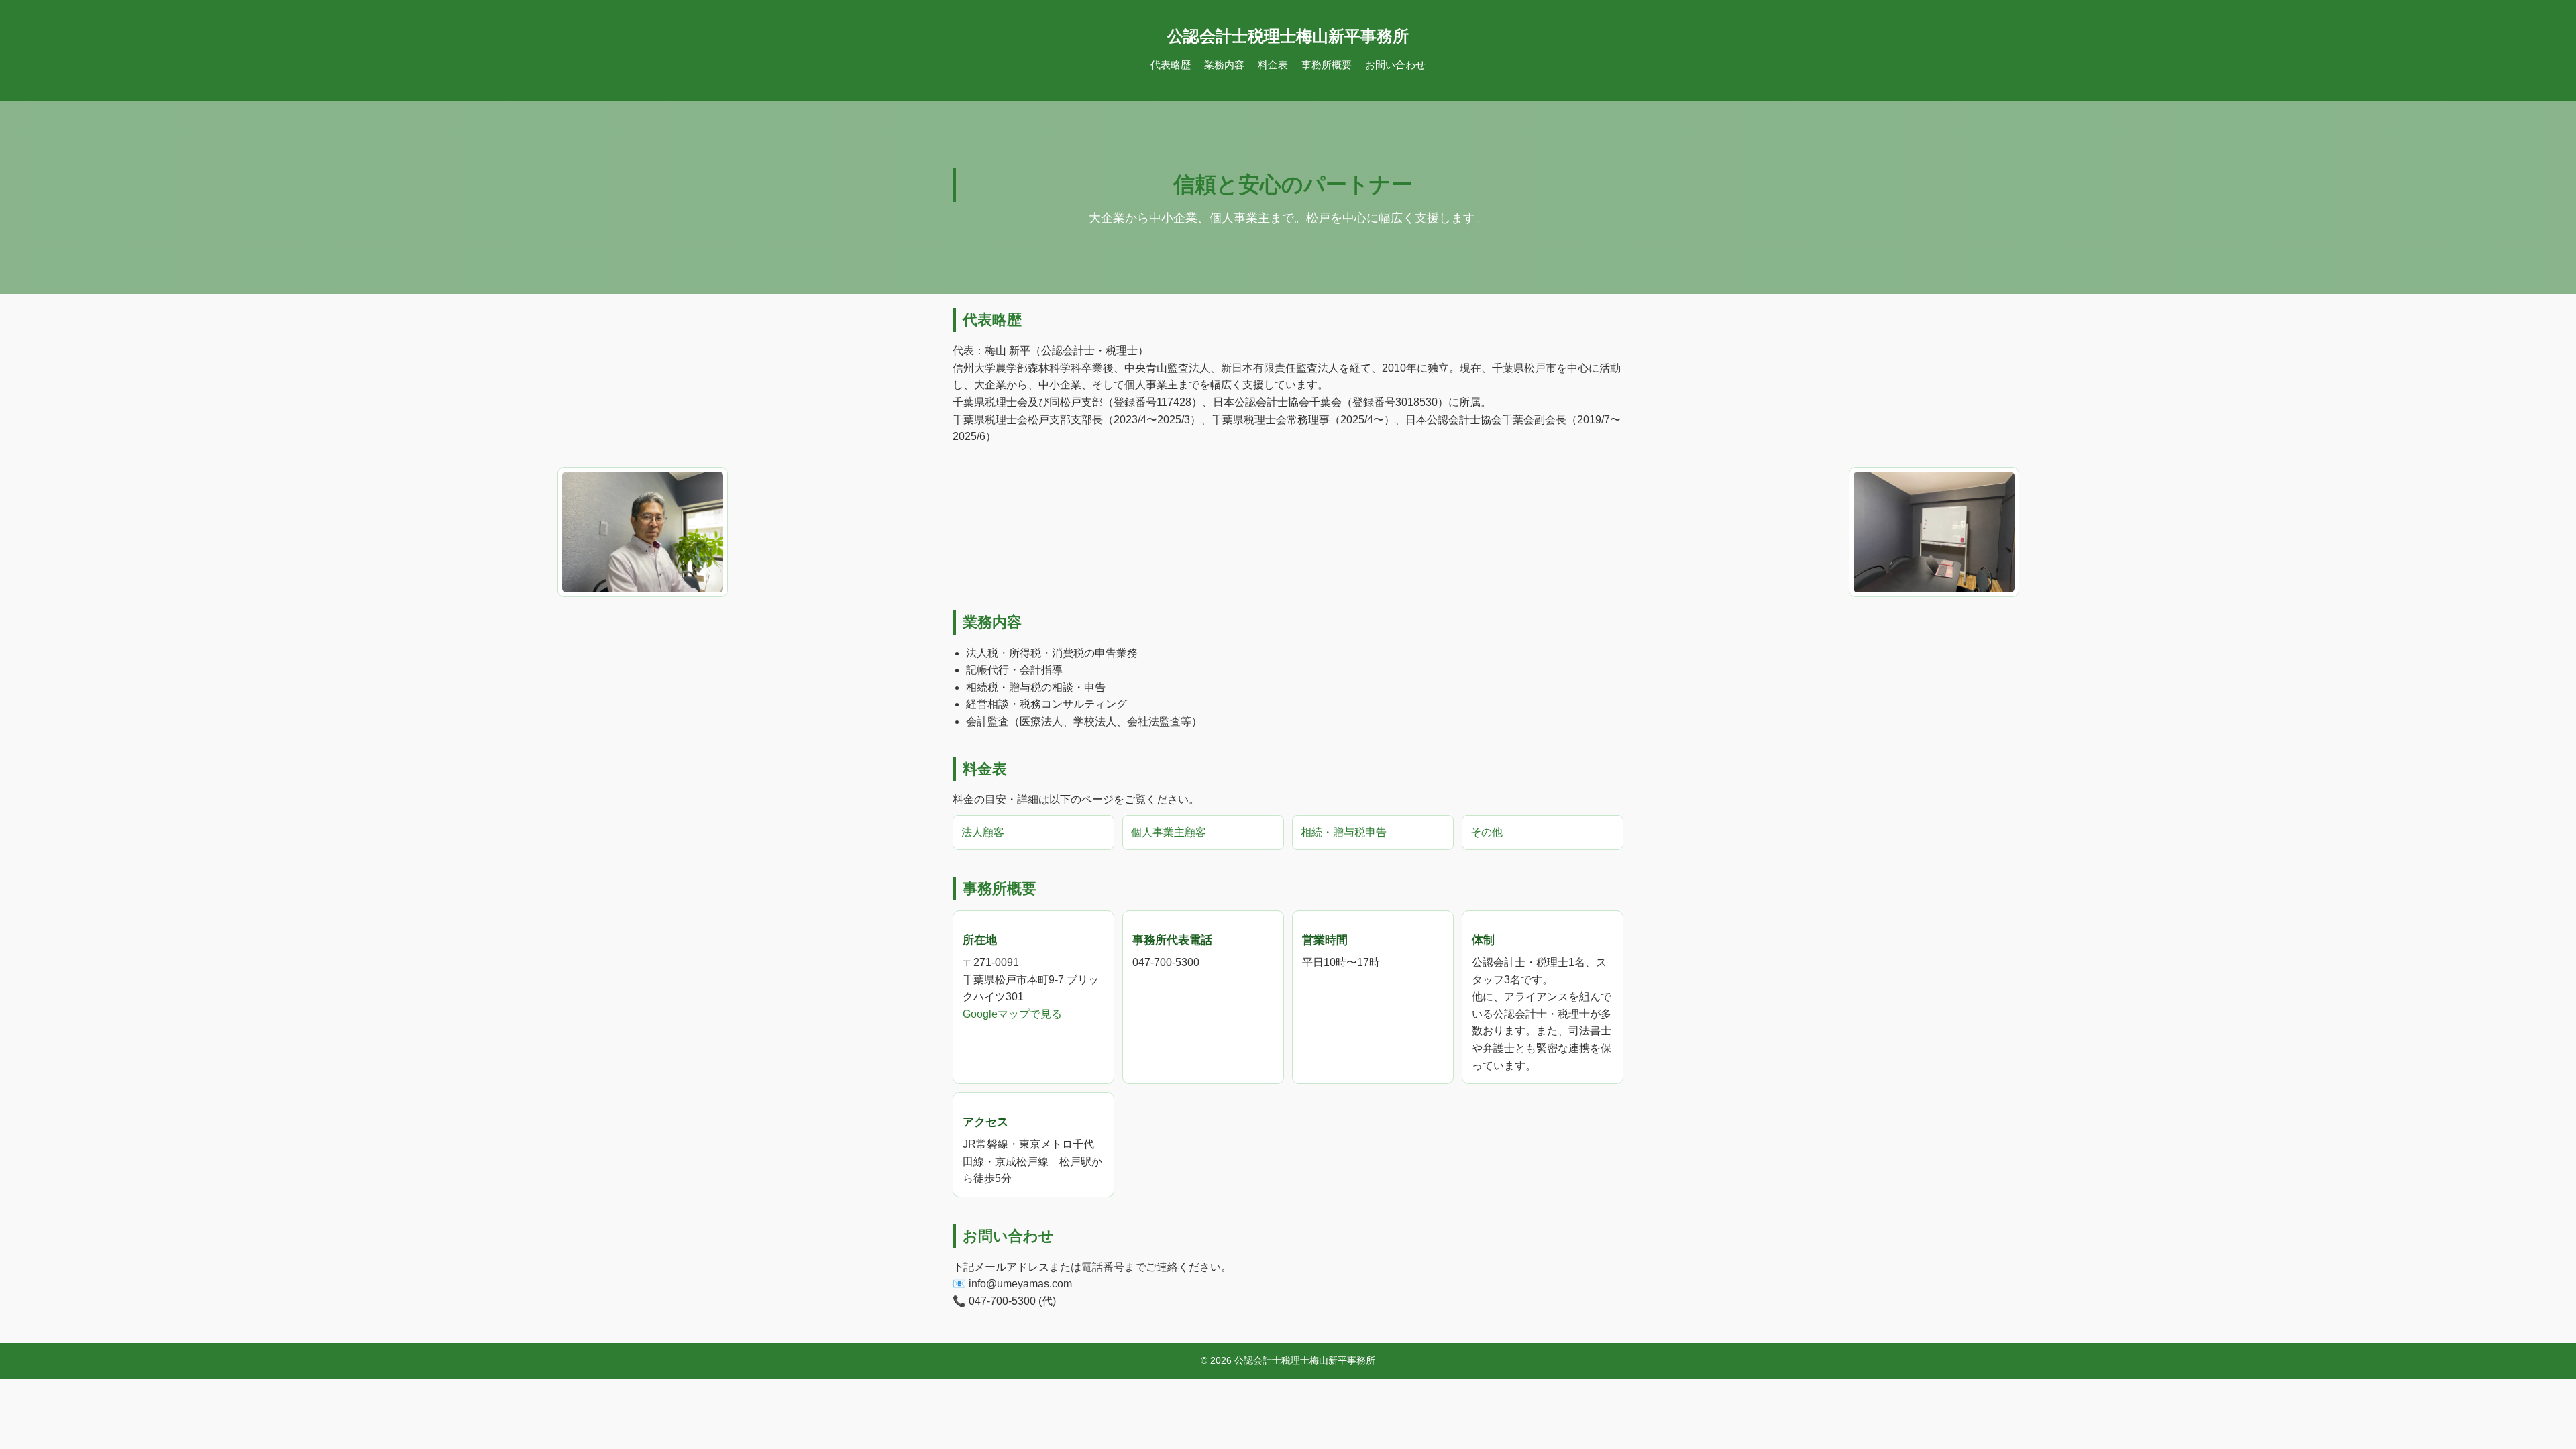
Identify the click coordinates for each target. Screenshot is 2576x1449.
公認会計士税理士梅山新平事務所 (1288, 36)
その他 (1487, 832)
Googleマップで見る (1012, 1014)
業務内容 (1224, 65)
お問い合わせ (1395, 65)
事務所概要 (1327, 65)
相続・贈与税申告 (1344, 832)
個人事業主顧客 (1169, 832)
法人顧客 (983, 832)
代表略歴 (1171, 65)
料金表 (1273, 65)
